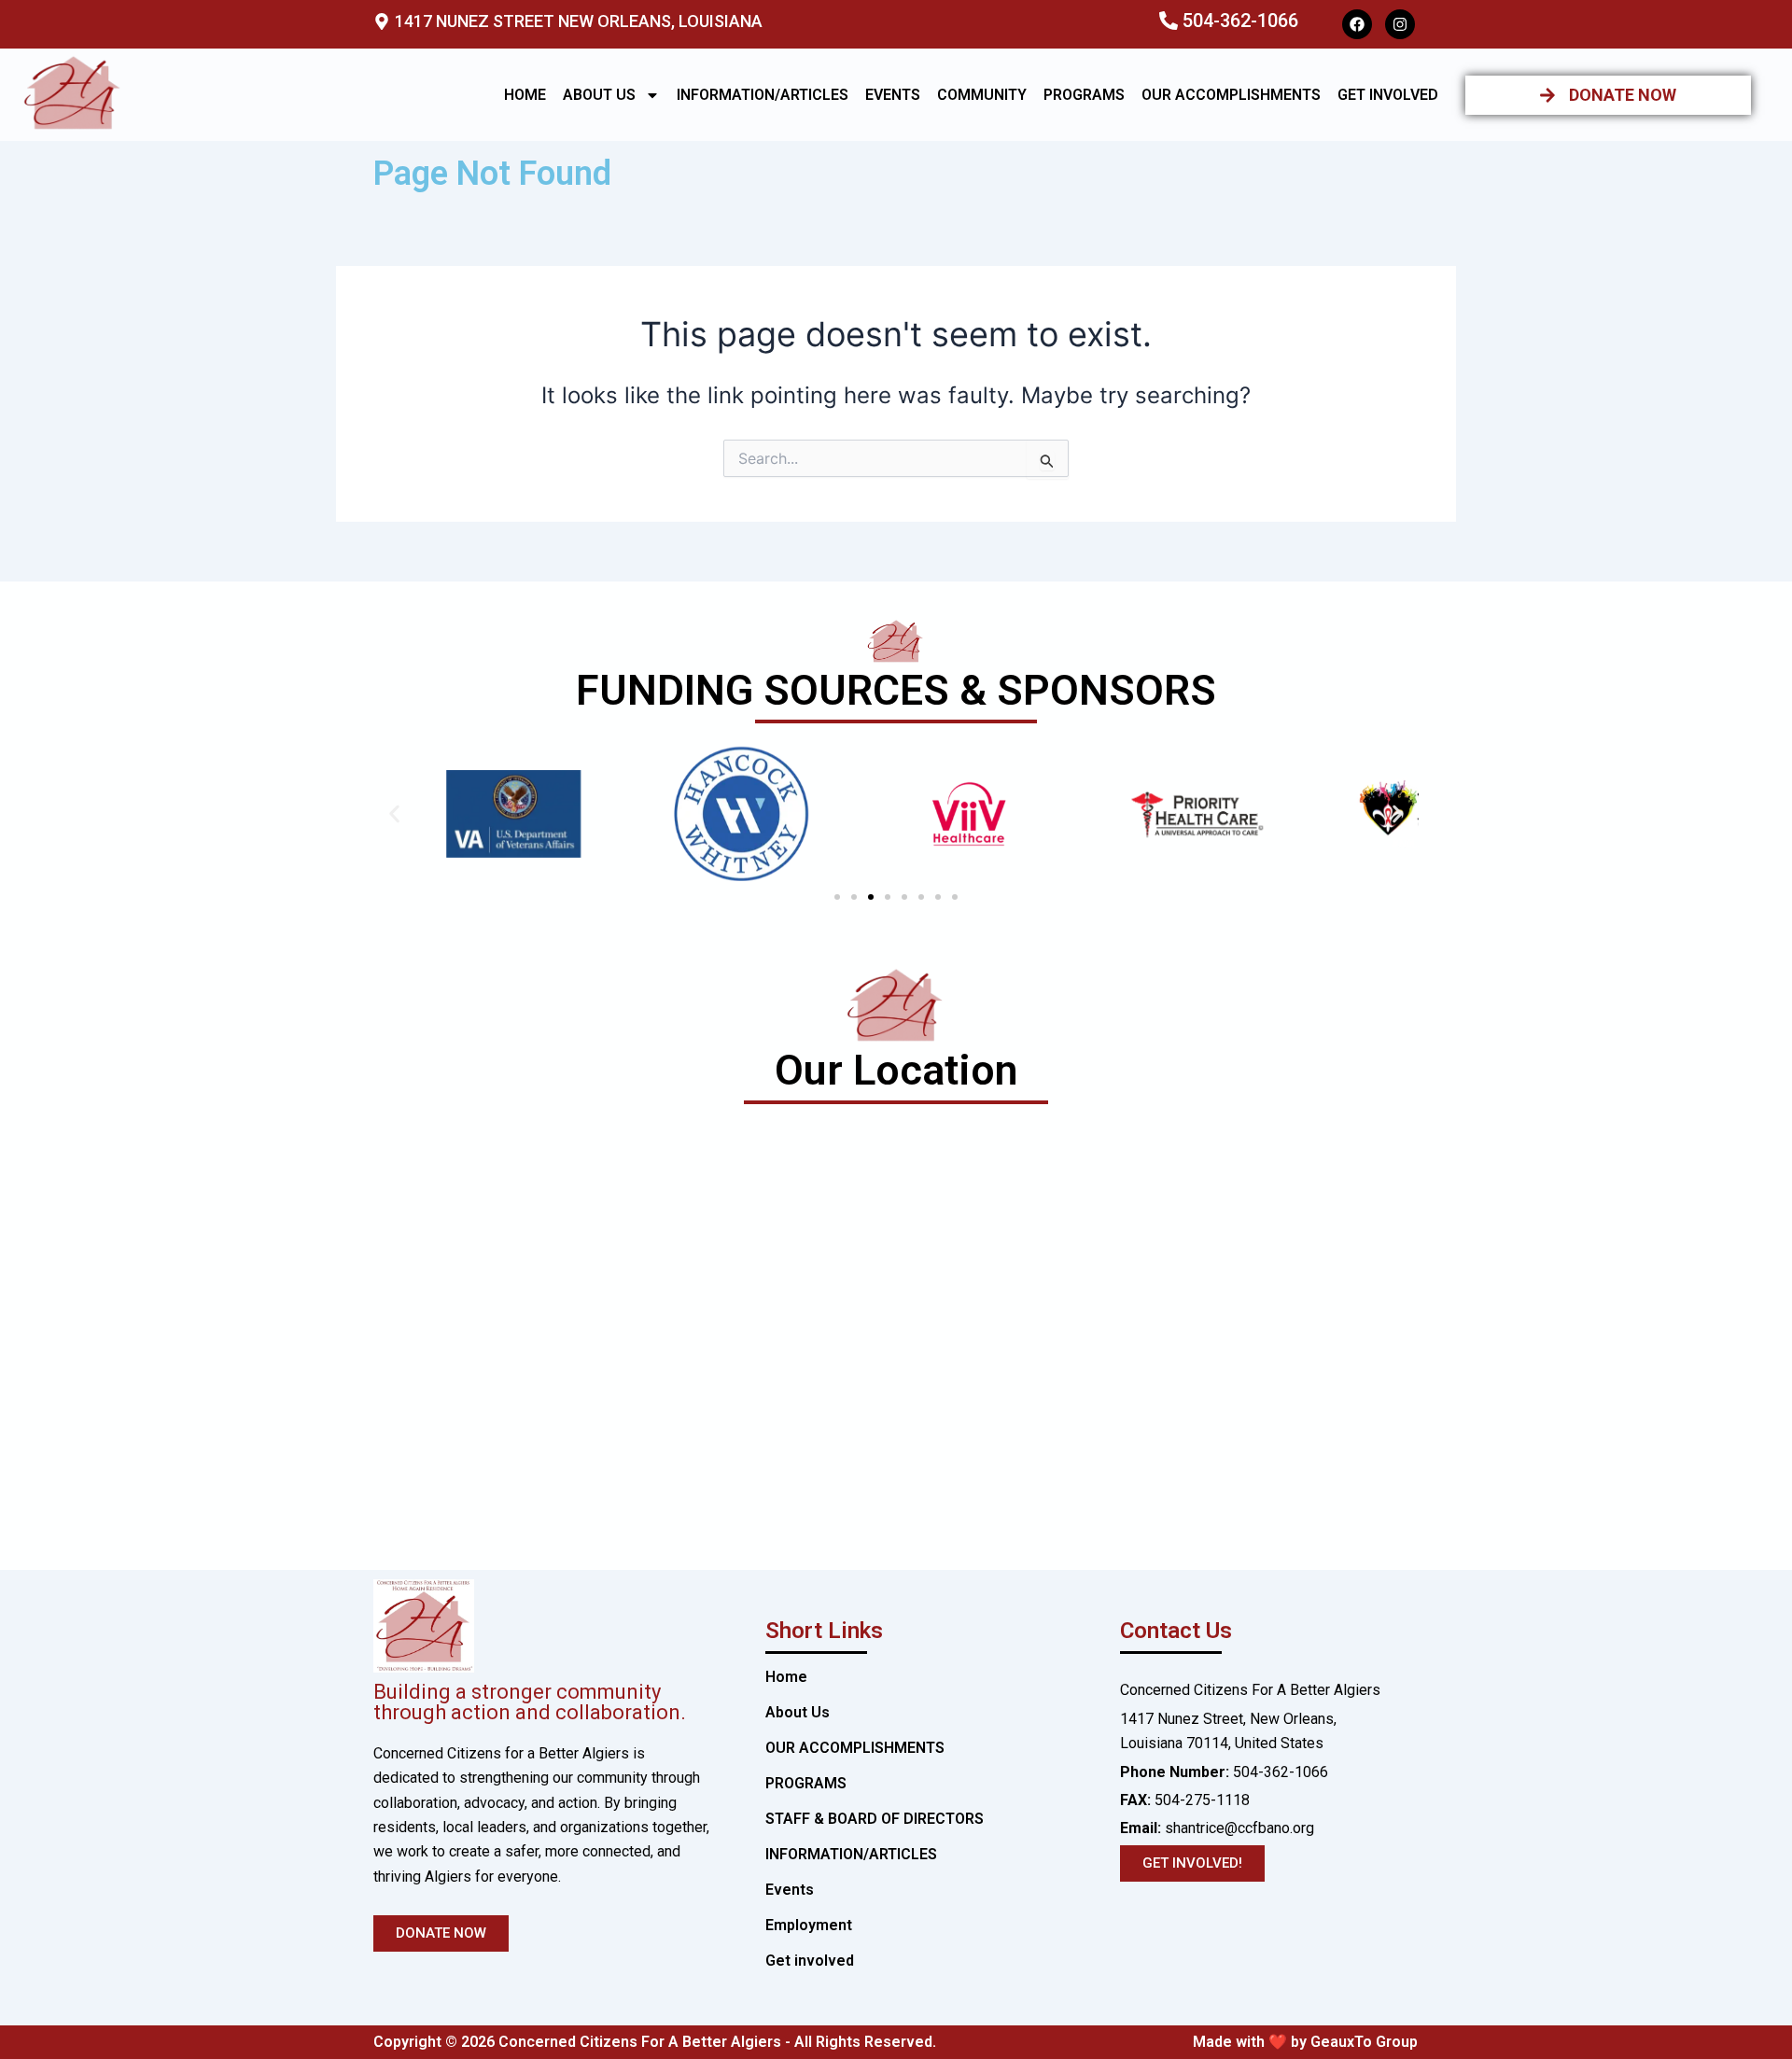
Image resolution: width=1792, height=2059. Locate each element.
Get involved (1388, 95)
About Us (599, 95)
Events (893, 95)
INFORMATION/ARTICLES (763, 95)
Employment (809, 1925)
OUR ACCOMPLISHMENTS (1231, 95)
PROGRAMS (1084, 95)
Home (525, 95)
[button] (394, 813)
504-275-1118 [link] (1202, 1800)
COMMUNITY (982, 95)
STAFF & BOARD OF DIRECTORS (875, 1819)
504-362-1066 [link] (1281, 1772)
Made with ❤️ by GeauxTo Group (1305, 2042)
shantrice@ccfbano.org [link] (1217, 1828)
